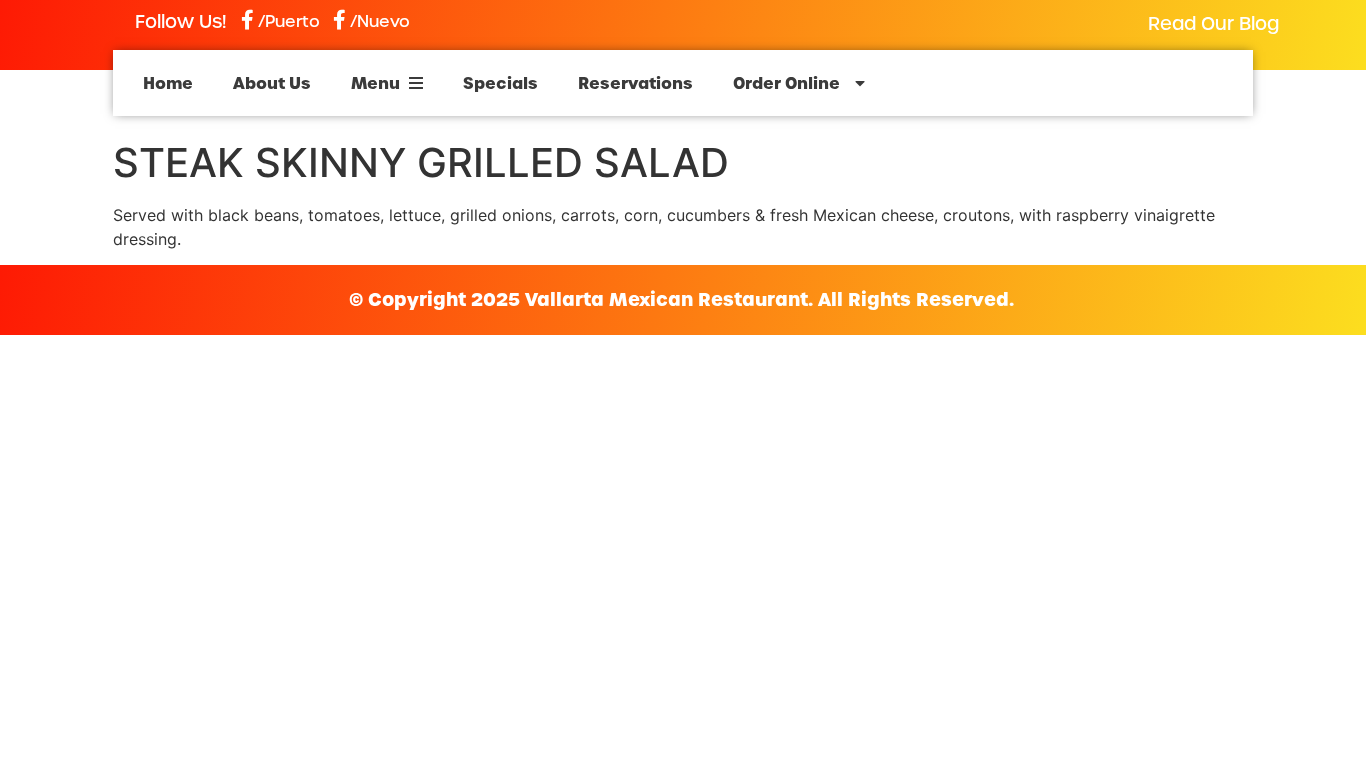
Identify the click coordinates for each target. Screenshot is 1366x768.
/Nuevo (380, 21)
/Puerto (289, 21)
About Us (272, 83)
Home (168, 83)
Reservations (635, 83)
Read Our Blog (1213, 23)
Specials (500, 83)
